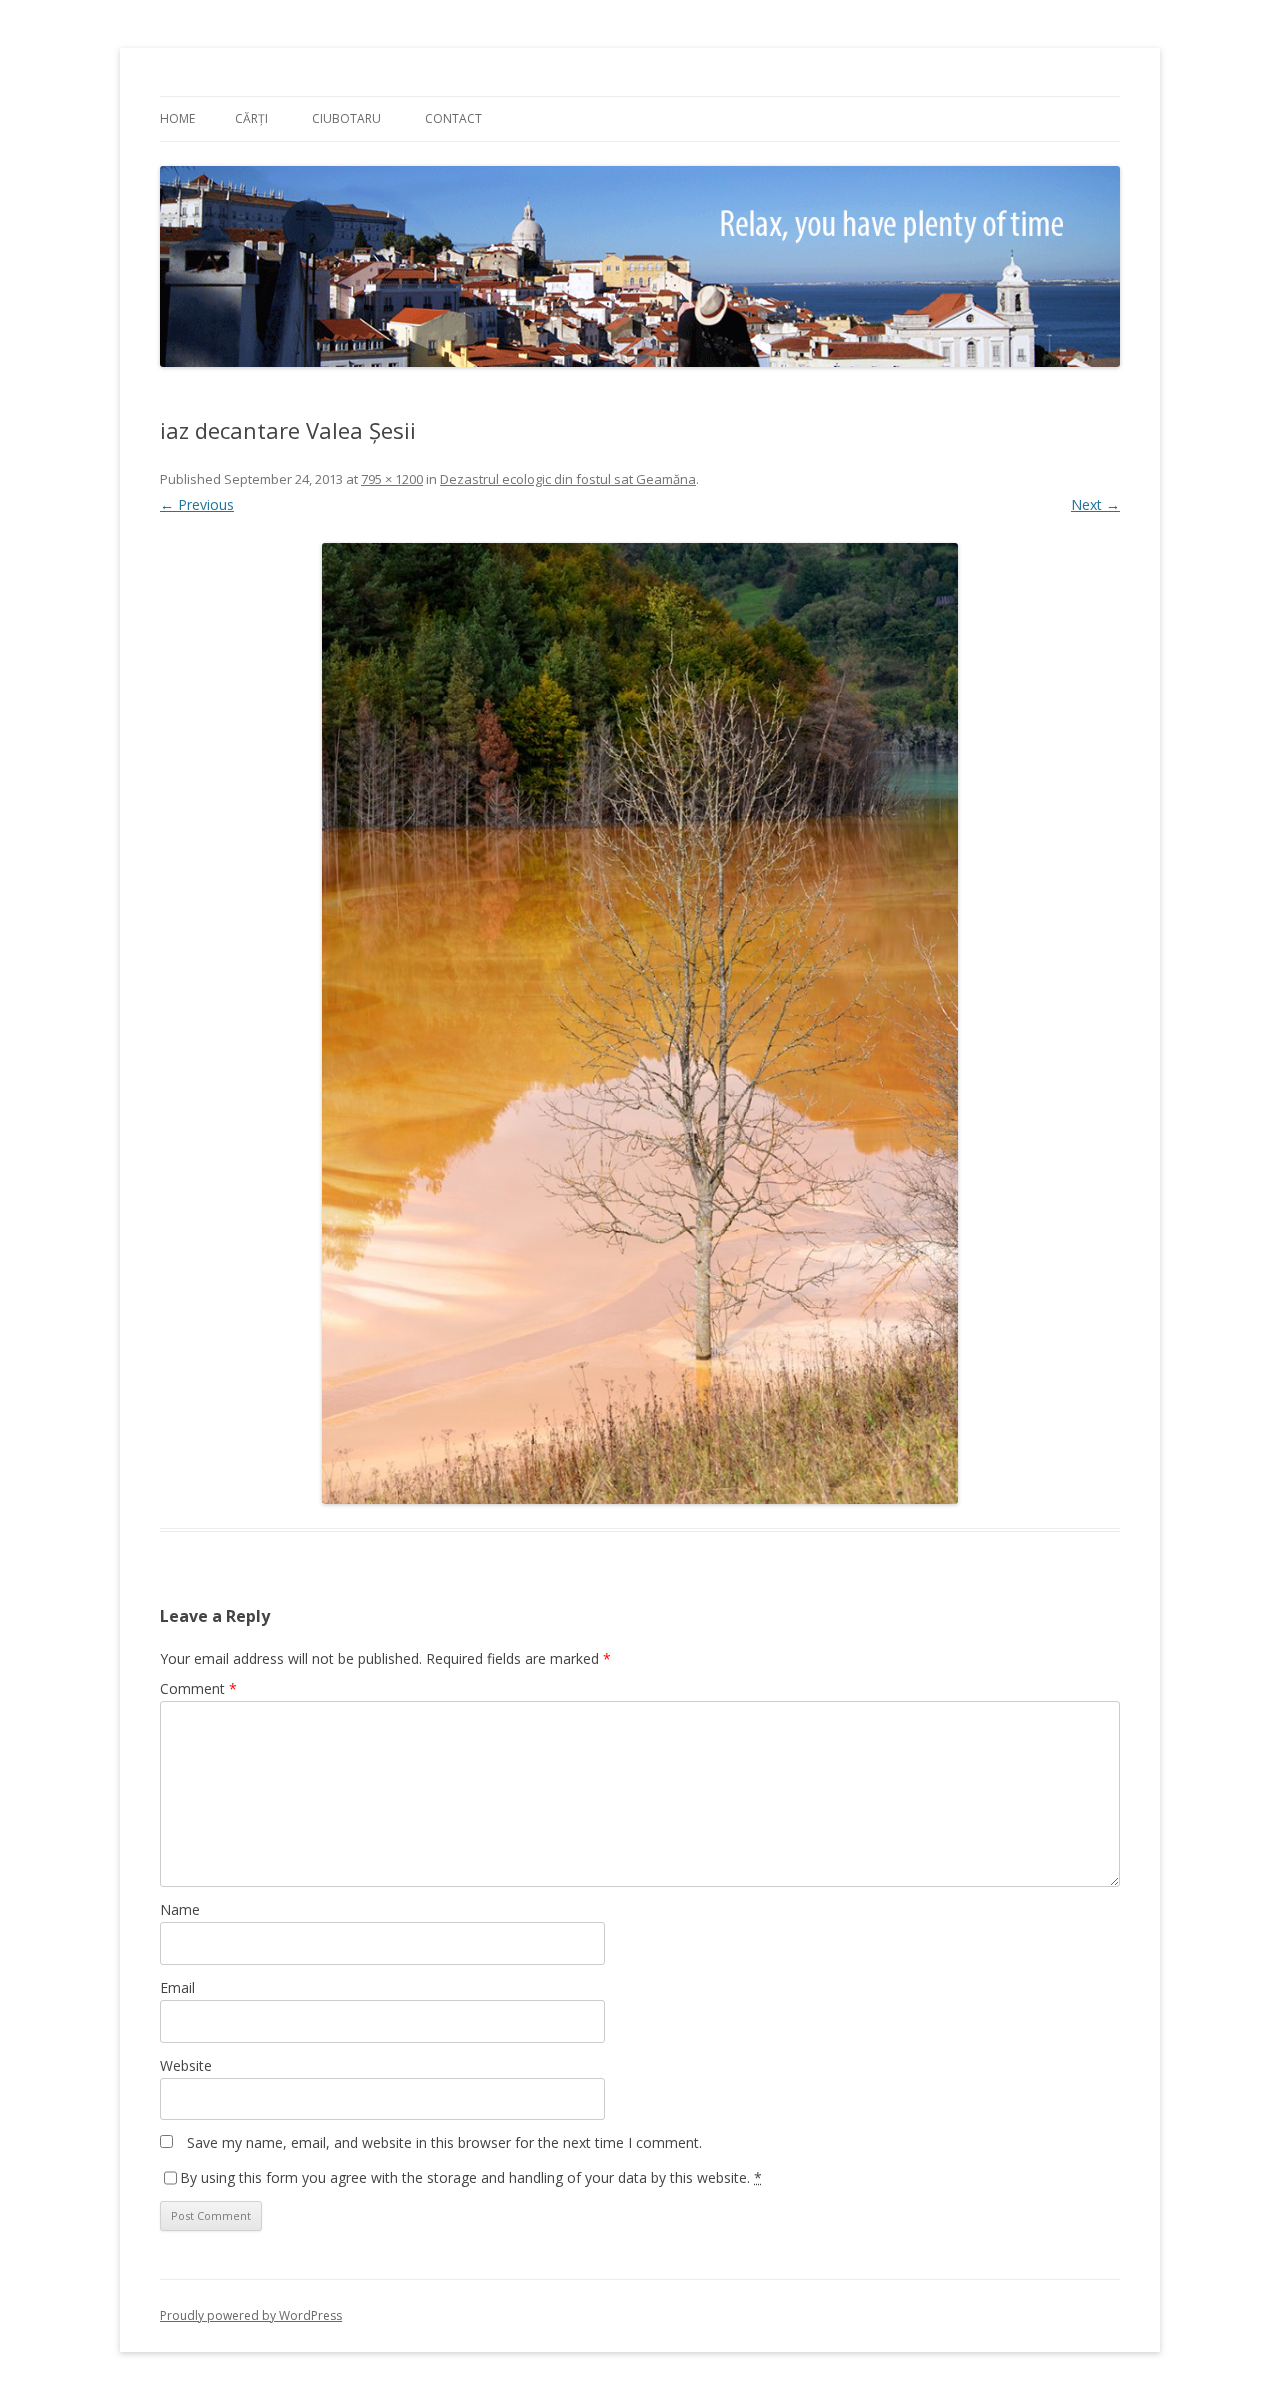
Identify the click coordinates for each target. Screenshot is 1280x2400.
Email (177, 1987)
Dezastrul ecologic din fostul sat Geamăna (568, 479)
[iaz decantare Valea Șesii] (640, 1023)
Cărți (251, 118)
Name (180, 1909)
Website (186, 2065)
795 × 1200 (392, 479)
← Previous (197, 504)
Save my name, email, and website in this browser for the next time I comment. (444, 2142)
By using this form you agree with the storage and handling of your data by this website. (471, 2177)
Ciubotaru (346, 118)
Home (177, 118)
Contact (453, 118)
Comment (198, 1688)
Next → (1095, 504)
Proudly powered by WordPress (251, 2315)
